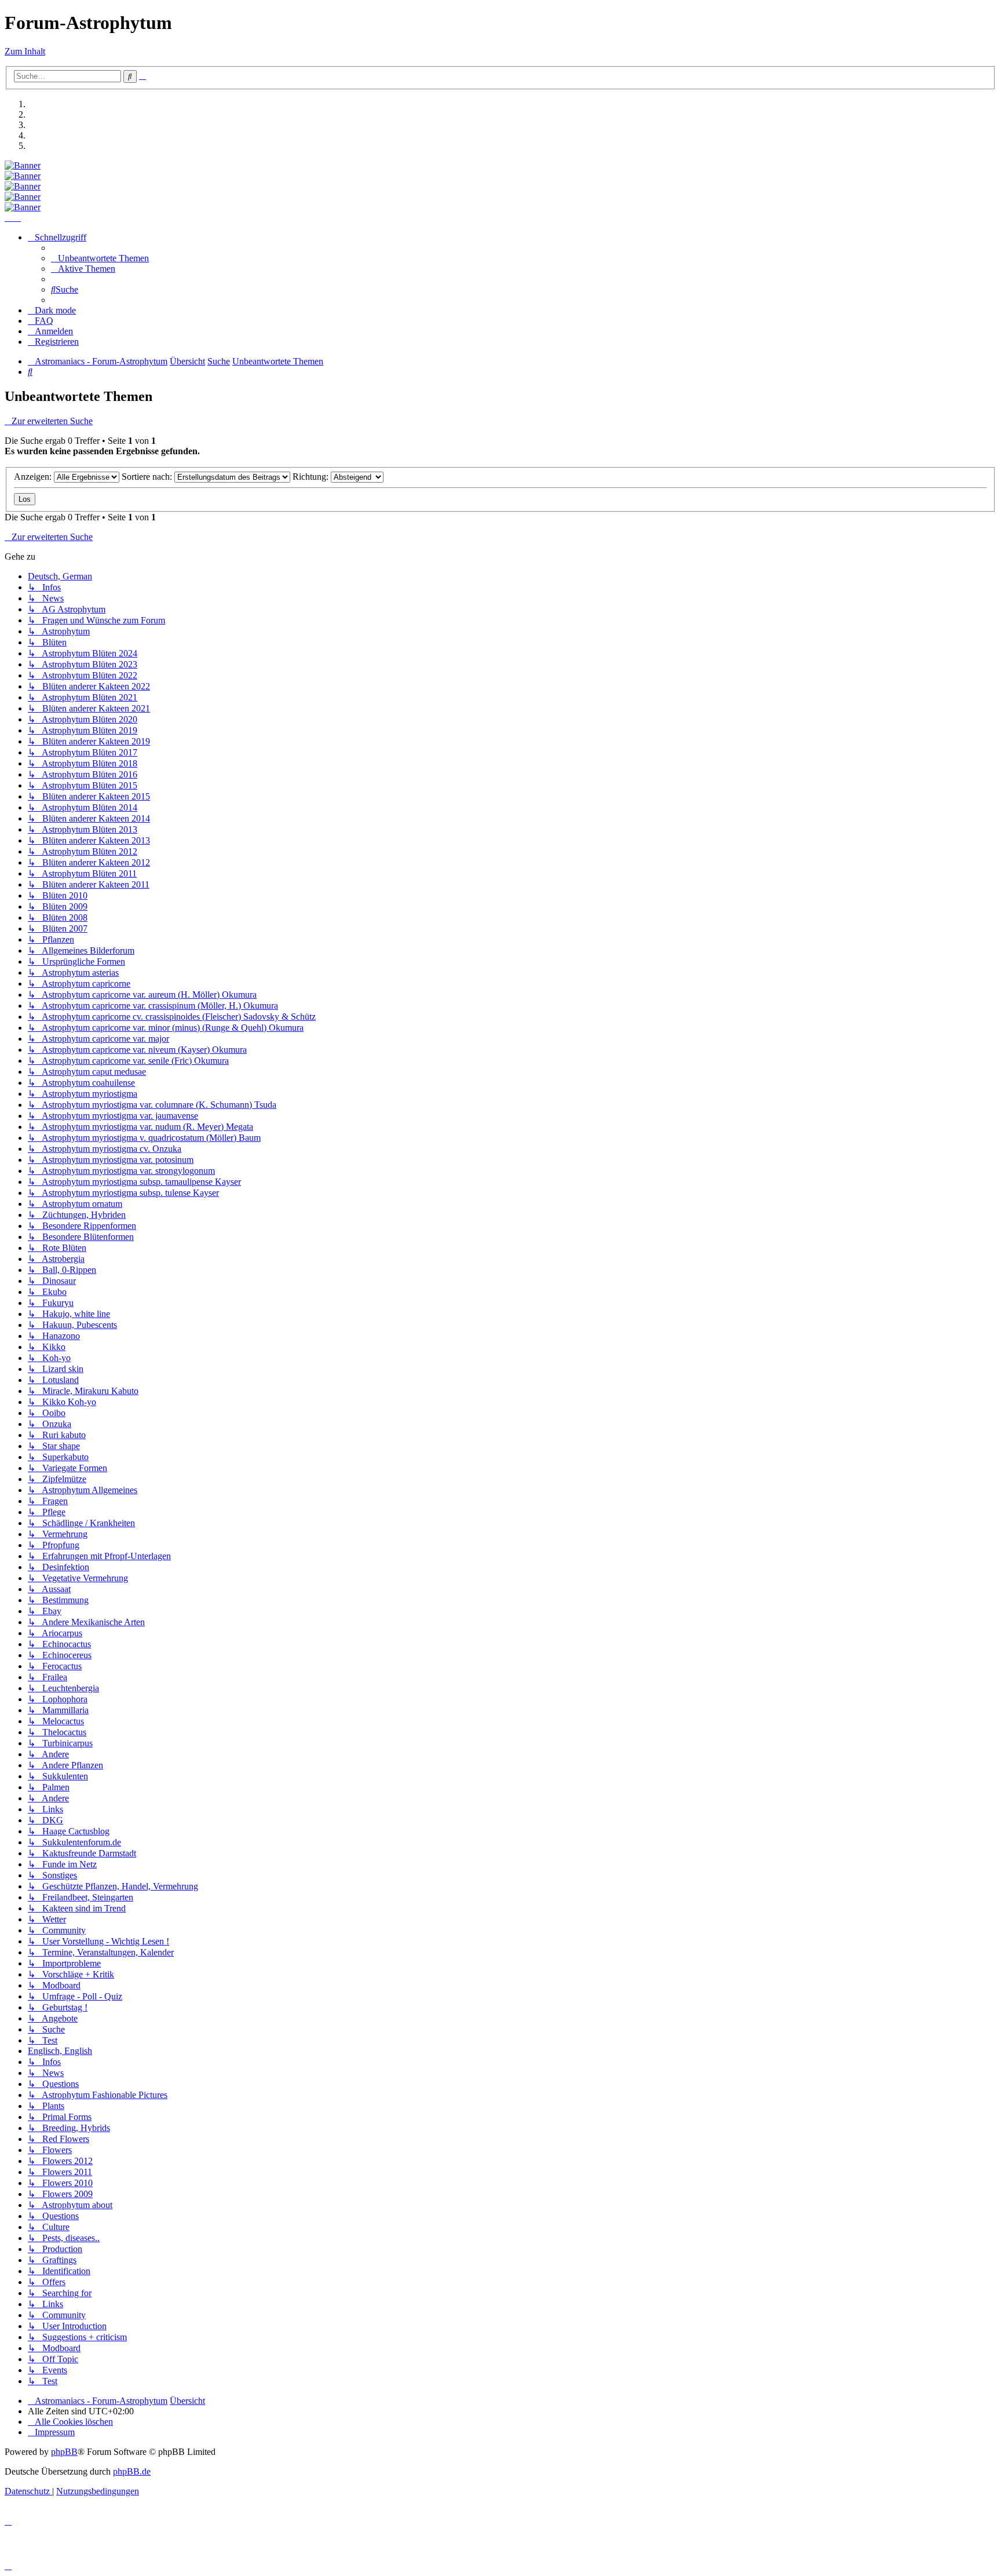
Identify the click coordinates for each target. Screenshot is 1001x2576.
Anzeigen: (34, 477)
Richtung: (312, 477)
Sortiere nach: (148, 477)
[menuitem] (100, 258)
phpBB (64, 2452)
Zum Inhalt (25, 51)
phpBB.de (132, 2471)
